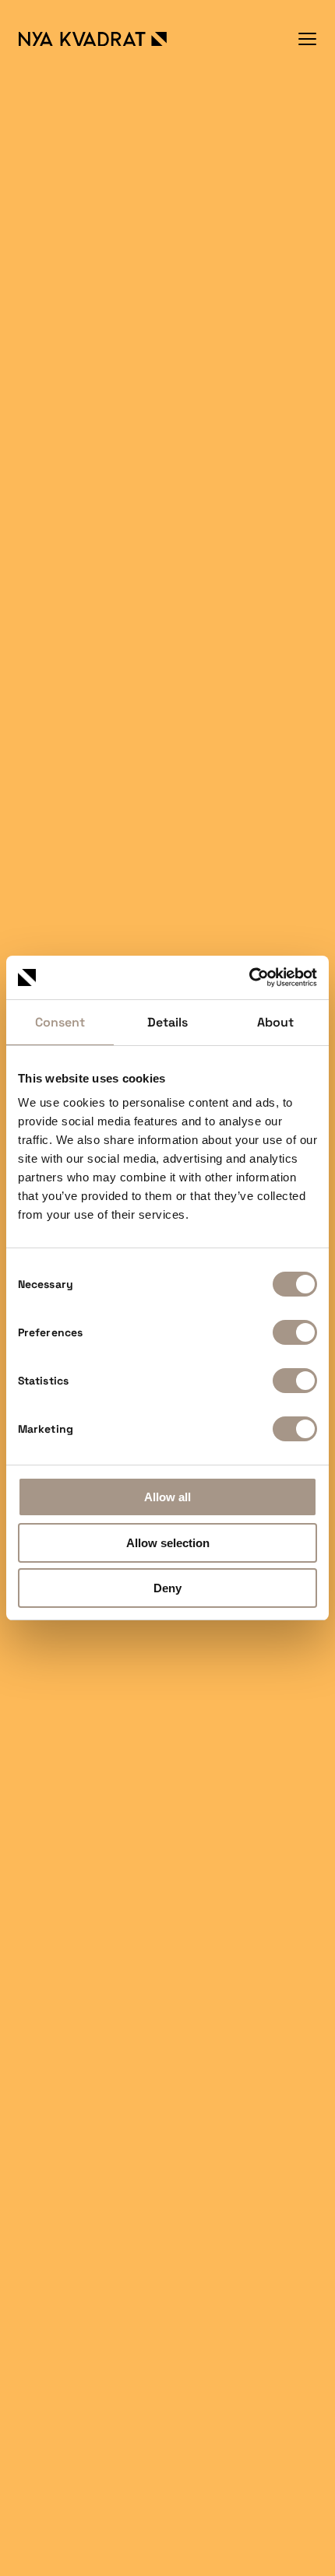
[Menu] (307, 39)
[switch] (295, 1332)
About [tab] (275, 1022)
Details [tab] (167, 1022)
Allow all (167, 1497)
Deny (167, 1588)
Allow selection (168, 1543)
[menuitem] (307, 39)
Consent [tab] (60, 1022)
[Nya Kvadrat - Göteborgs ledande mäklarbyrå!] (93, 39)
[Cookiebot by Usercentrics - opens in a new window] (249, 977)
